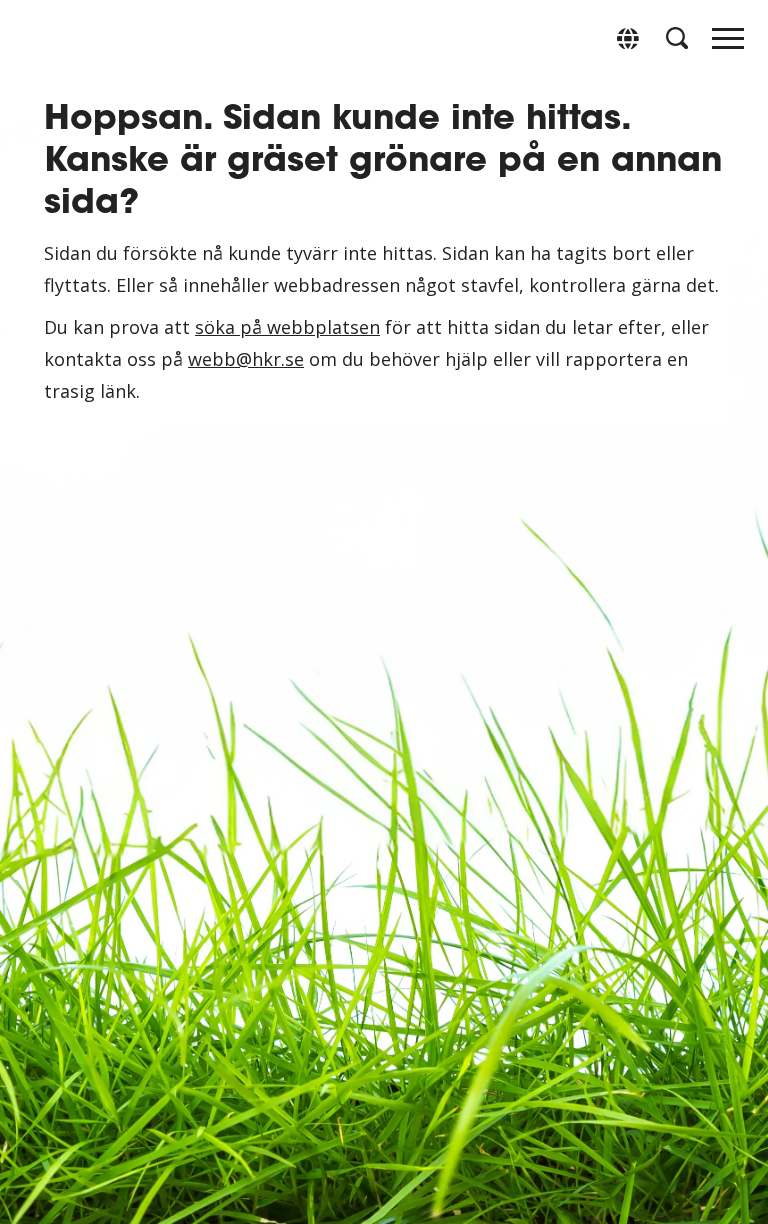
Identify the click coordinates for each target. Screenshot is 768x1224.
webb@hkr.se (246, 359)
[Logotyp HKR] (40, 37)
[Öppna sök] (677, 38)
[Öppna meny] (728, 44)
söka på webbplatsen (287, 327)
